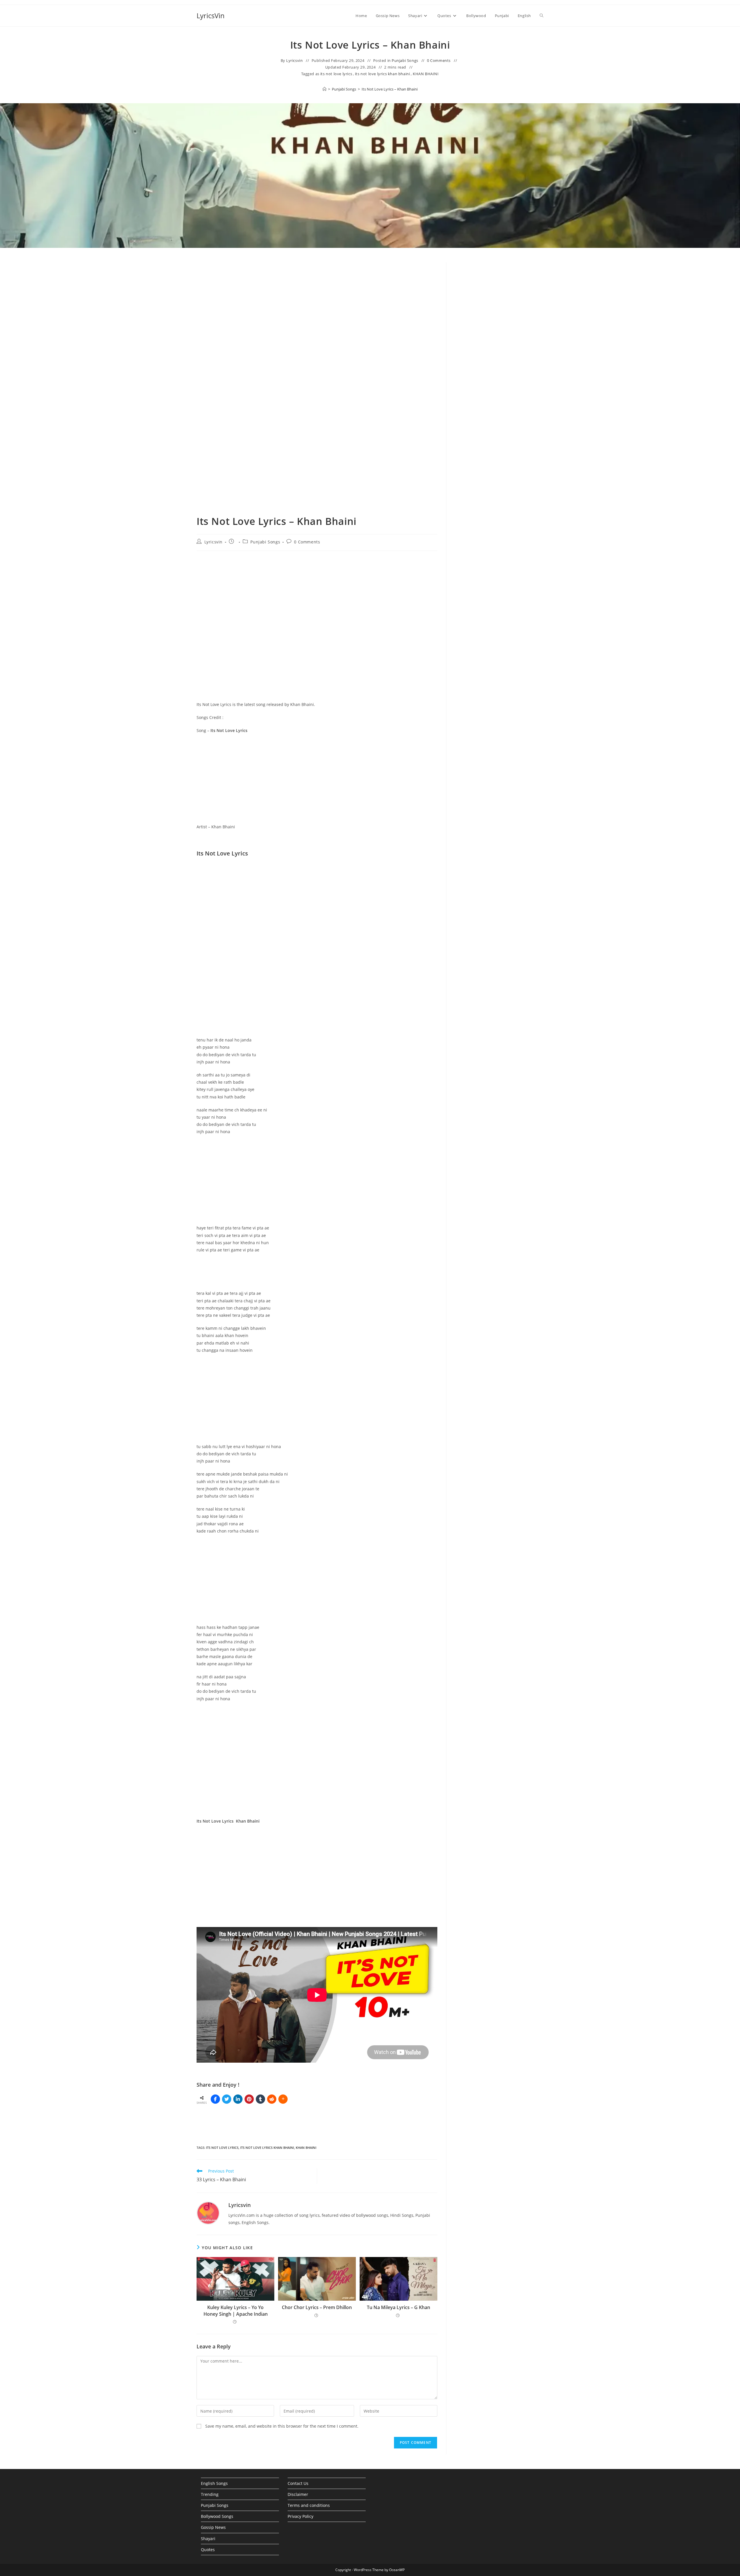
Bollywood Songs (217, 2516)
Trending (210, 2494)
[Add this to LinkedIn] (238, 2099)
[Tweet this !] (227, 2099)
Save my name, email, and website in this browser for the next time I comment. (282, 2426)
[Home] (324, 89)
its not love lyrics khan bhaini (383, 74)
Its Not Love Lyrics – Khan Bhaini (390, 89)
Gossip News (213, 2527)
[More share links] (283, 2099)
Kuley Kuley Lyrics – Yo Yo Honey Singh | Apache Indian (236, 2311)
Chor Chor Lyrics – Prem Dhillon (317, 2307)
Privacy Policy (300, 2516)
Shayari (208, 2539)
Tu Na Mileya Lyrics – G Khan (398, 2307)
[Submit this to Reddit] (272, 2099)
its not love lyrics (336, 74)
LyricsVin (211, 15)
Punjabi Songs (405, 60)
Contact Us (298, 2483)
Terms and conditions (309, 2505)
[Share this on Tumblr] (260, 2099)
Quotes (208, 2550)
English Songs (214, 2483)
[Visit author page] (208, 2213)
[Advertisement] (499, 310)
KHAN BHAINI (426, 74)
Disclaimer (298, 2494)
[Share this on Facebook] (215, 2099)
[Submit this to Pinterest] (249, 2099)
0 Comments (439, 60)
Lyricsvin (294, 60)
